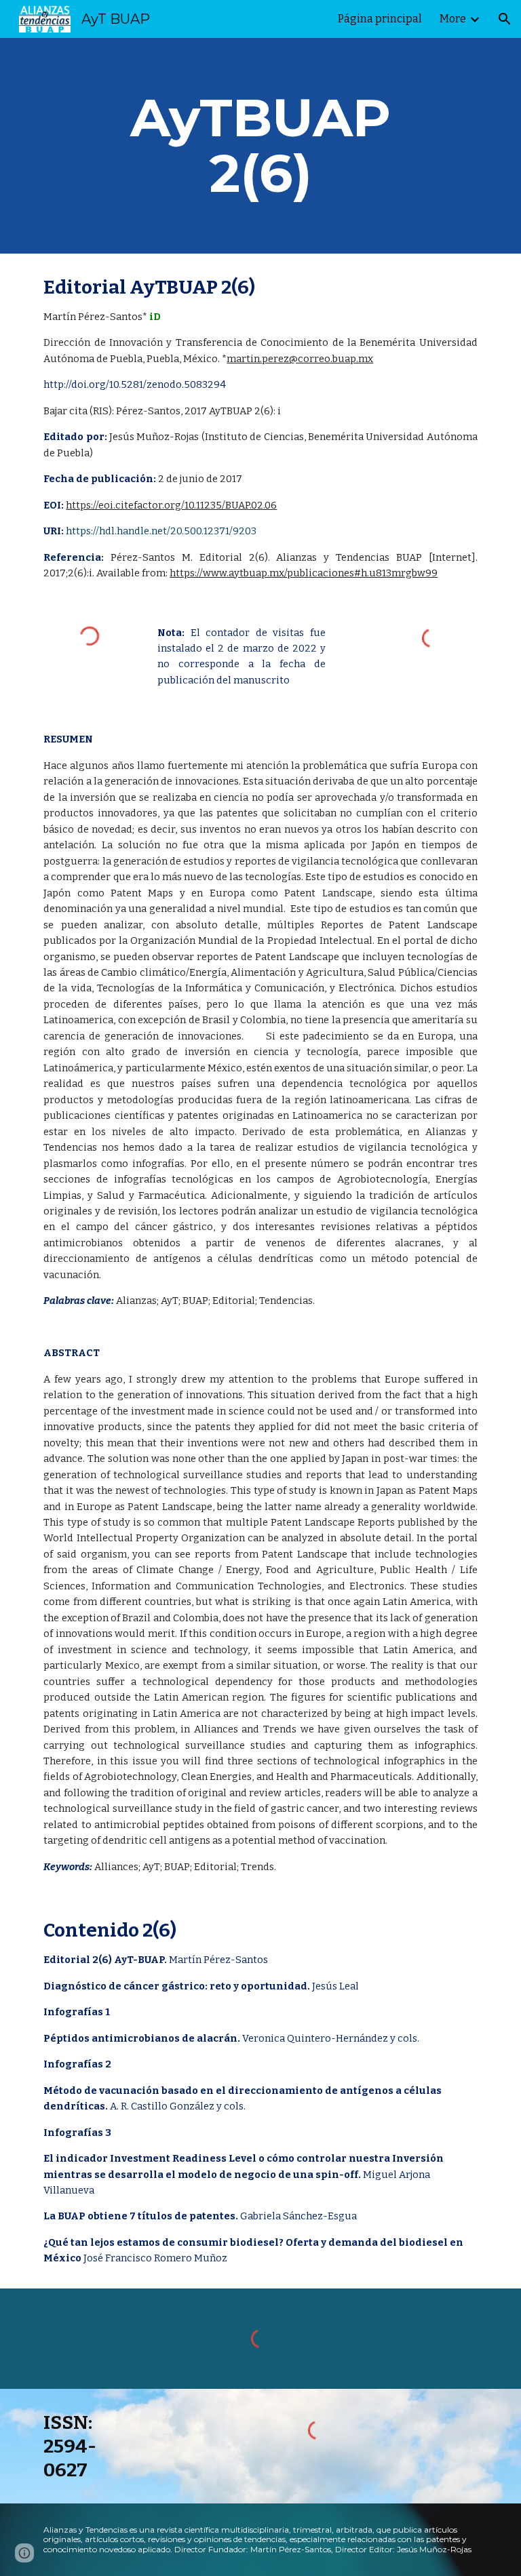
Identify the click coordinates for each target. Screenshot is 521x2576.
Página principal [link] (380, 19)
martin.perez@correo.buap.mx (300, 359)
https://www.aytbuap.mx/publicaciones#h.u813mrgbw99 (304, 573)
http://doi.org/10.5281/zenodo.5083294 (135, 384)
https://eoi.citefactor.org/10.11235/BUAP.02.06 (171, 505)
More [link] (453, 19)
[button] (505, 19)
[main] (260, 146)
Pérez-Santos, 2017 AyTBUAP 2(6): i (197, 411)
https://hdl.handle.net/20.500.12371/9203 (161, 531)
